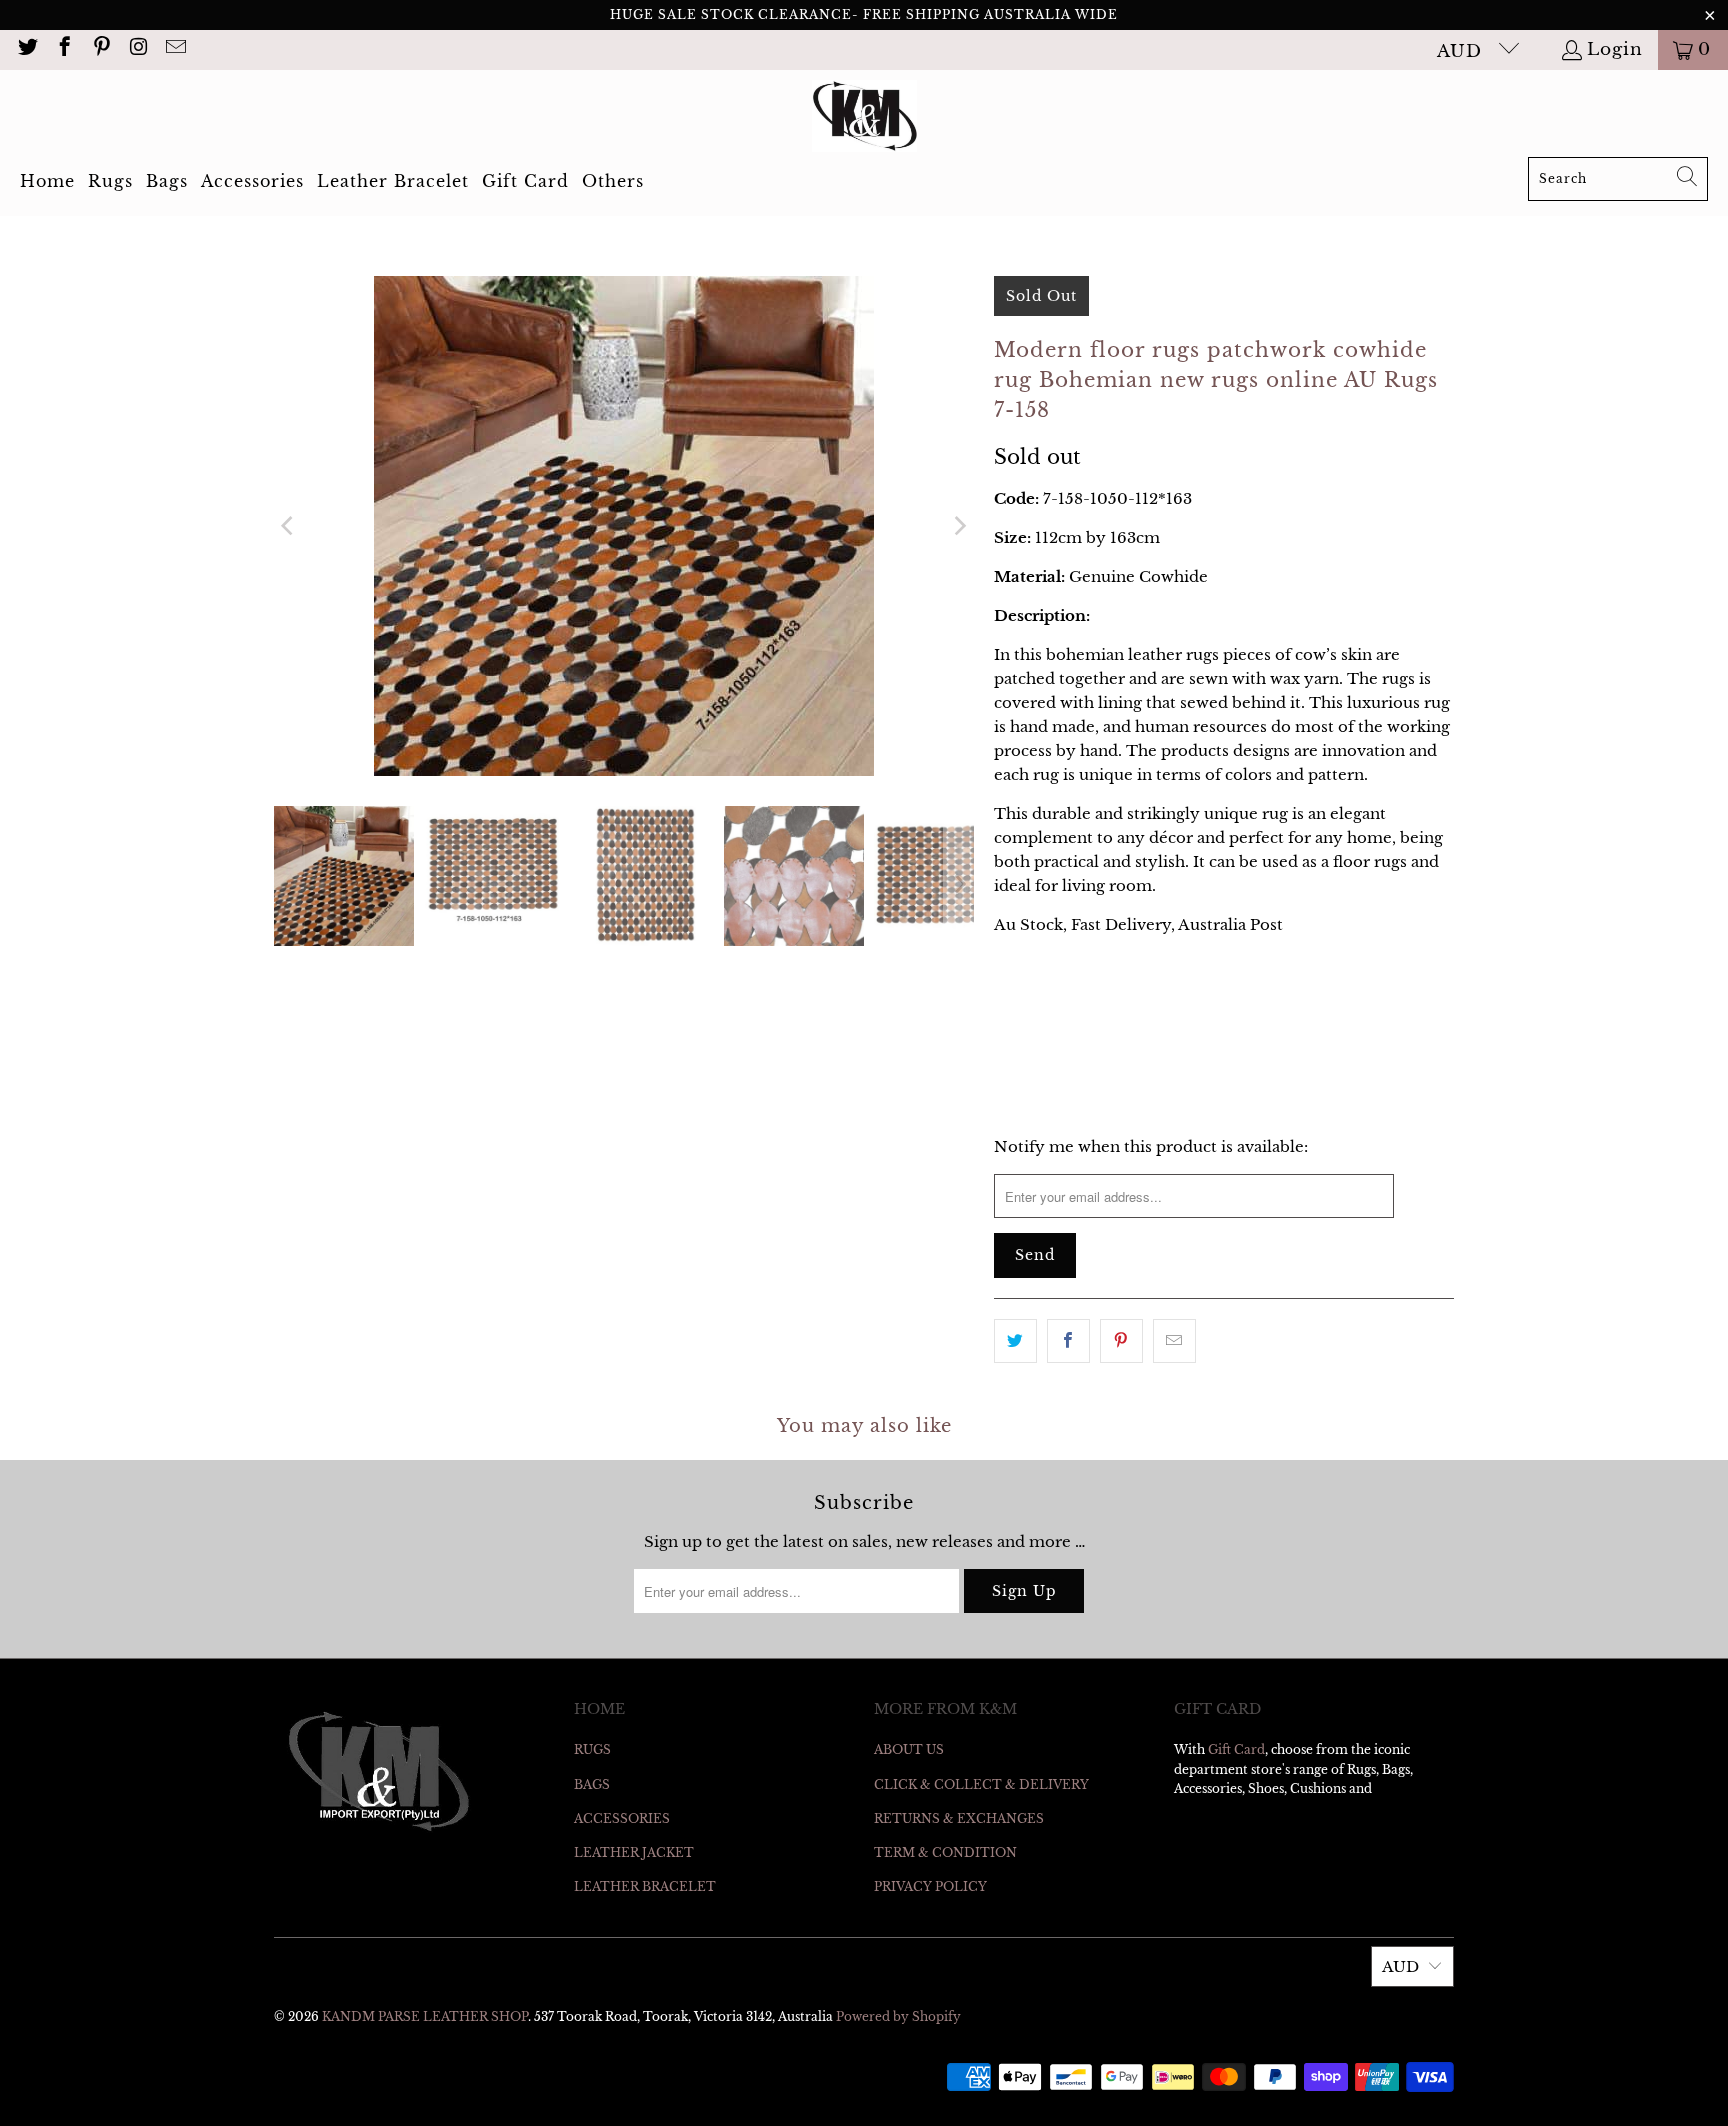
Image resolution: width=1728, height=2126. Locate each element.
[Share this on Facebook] (1068, 1341)
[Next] (959, 526)
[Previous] (289, 526)
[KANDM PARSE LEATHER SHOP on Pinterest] (100, 49)
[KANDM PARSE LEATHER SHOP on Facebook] (63, 49)
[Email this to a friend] (1174, 1341)
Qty (1006, 963)
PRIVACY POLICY (930, 1886)
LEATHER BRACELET (645, 1886)
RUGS (592, 1749)
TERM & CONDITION (945, 1852)
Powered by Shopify (898, 2016)
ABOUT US (909, 1749)
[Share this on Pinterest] (1121, 1341)
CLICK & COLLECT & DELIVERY (981, 1784)
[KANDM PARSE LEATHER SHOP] (864, 118)
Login (1615, 49)
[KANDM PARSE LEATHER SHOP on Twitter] (26, 49)
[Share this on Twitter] (1015, 1341)
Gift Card (1236, 1749)
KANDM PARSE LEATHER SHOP (425, 2016)
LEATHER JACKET (634, 1852)
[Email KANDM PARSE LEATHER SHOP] (174, 49)
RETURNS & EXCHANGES (959, 1818)
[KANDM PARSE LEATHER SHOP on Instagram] (137, 49)
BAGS (592, 1784)
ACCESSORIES (622, 1818)
